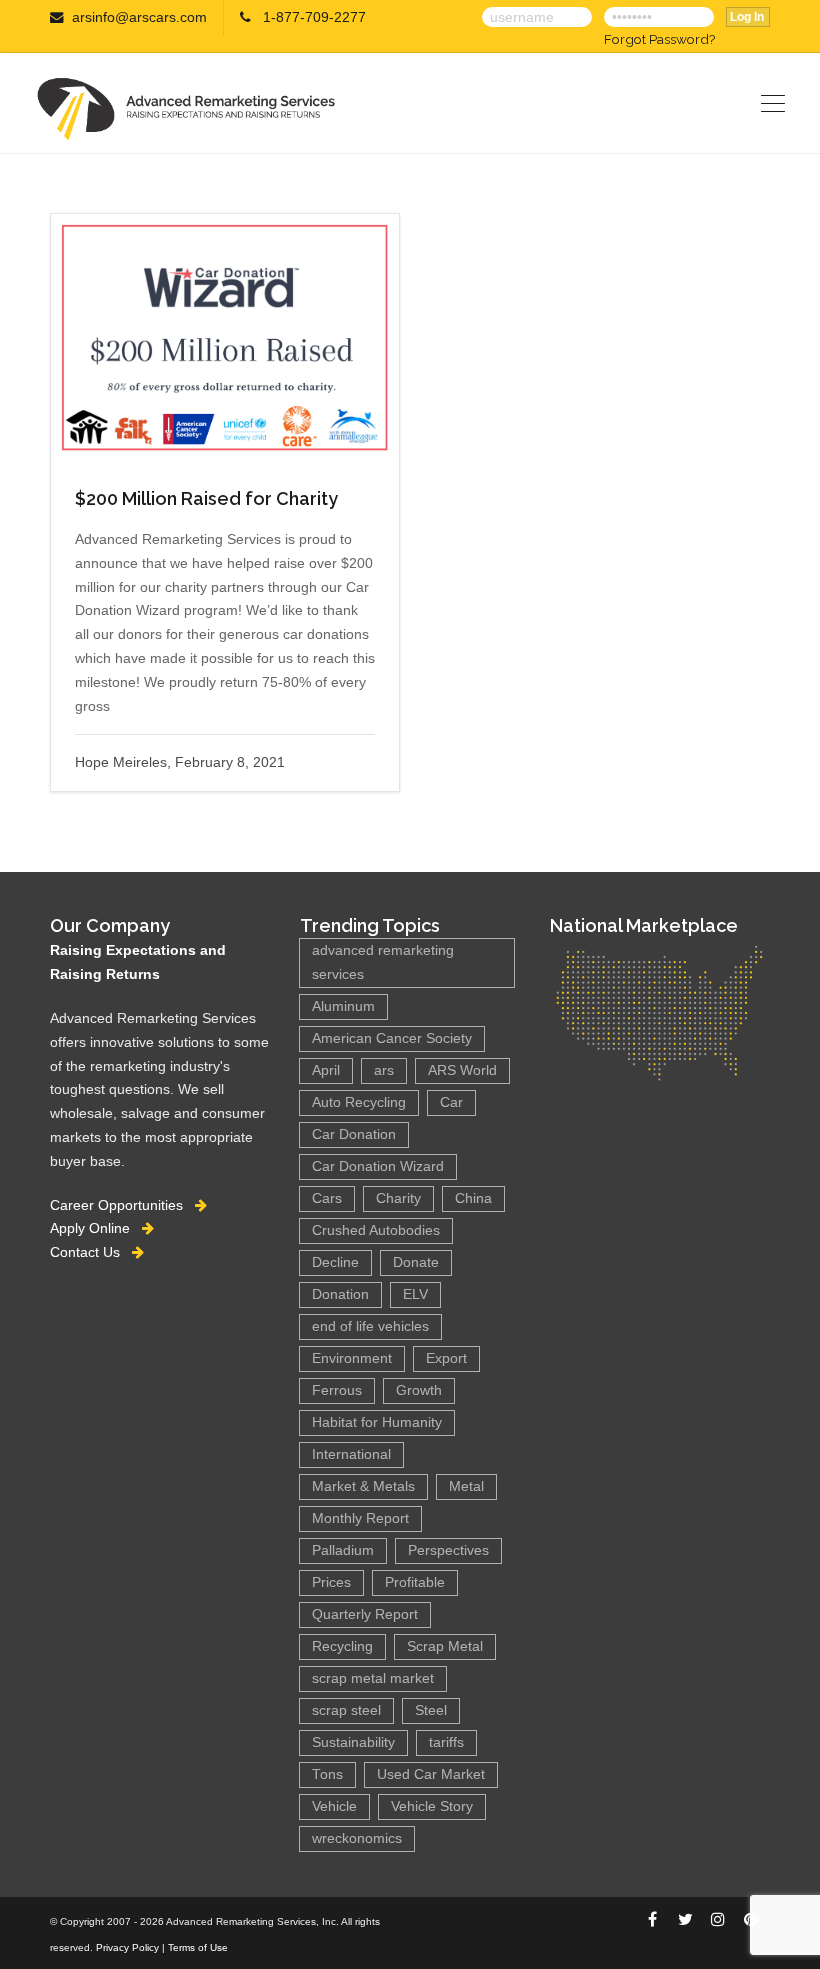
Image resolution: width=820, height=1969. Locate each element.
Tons (327, 1774)
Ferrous (337, 1390)
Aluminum (343, 1006)
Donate (416, 1262)
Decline (335, 1262)
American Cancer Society (392, 1038)
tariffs (446, 1742)
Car (451, 1102)
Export (446, 1358)
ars (384, 1070)
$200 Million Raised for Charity (206, 498)
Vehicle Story (432, 1806)
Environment (352, 1358)
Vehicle (334, 1806)
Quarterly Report (365, 1614)
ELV (415, 1294)
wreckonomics (357, 1838)
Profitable (415, 1582)
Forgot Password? (659, 39)
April (326, 1070)
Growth (419, 1390)
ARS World (462, 1070)
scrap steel (346, 1710)
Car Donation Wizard (378, 1166)
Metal (466, 1486)
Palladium (343, 1550)
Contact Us (91, 1252)
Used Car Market (431, 1774)
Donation (340, 1294)
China (473, 1198)
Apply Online (96, 1228)
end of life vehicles (370, 1326)
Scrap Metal (445, 1646)
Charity (398, 1198)
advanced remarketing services (383, 962)
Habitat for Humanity (377, 1422)
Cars (327, 1198)
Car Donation (354, 1134)
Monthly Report (360, 1518)
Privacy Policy (127, 1947)
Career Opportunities (122, 1205)
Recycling (342, 1646)
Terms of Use (198, 1947)
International (351, 1454)
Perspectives (448, 1550)
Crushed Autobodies (376, 1230)
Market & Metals (363, 1486)
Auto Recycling (359, 1102)
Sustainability (353, 1742)
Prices (331, 1582)
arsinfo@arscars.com (139, 17)
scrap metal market (373, 1678)
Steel (431, 1710)
